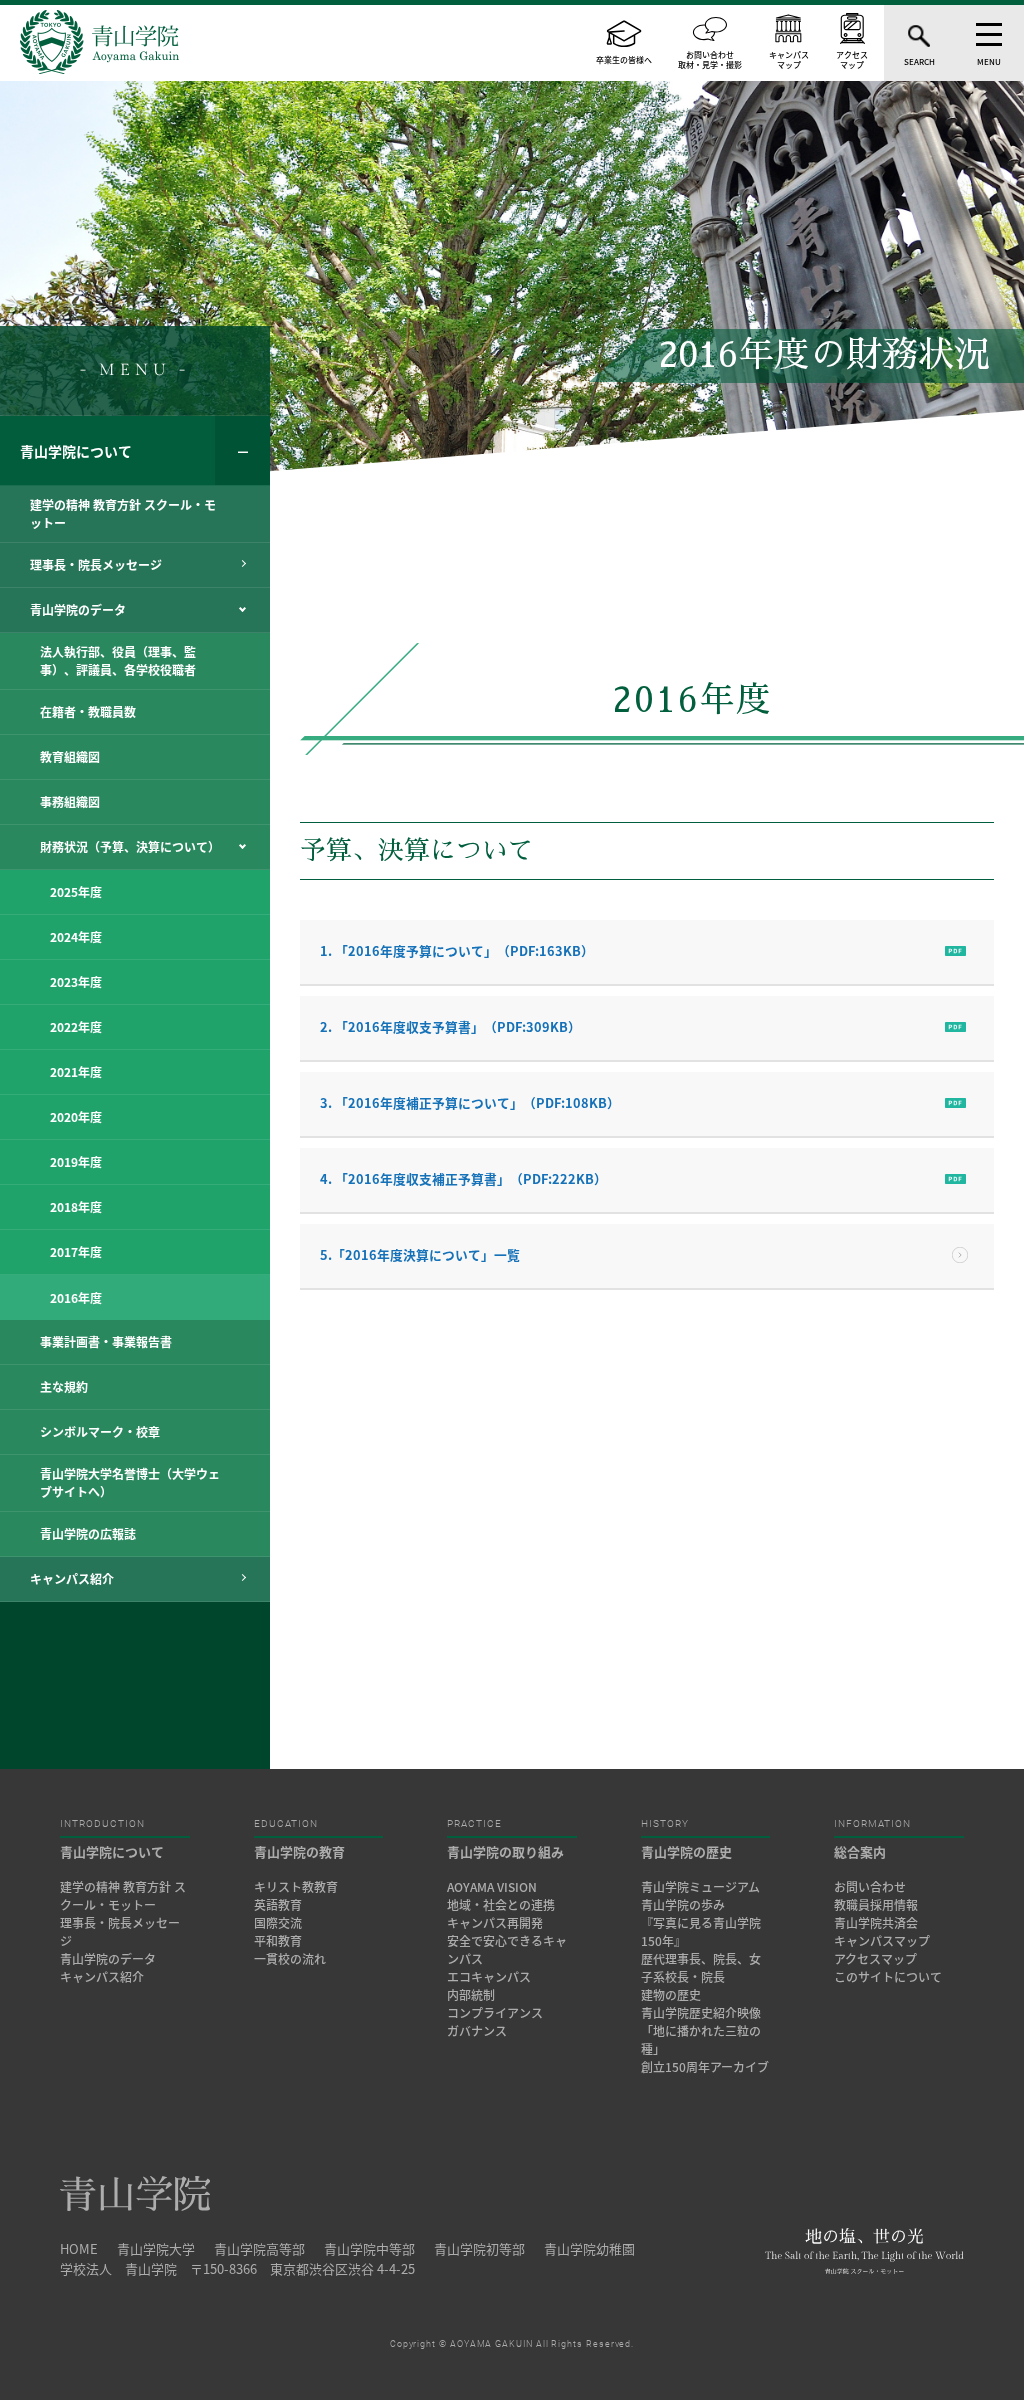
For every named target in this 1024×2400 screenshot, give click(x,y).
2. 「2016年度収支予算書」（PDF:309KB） (450, 1026)
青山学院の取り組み (505, 1851)
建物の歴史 (671, 1995)
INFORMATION (872, 1824)
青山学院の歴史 (686, 1851)
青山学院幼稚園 (589, 2248)
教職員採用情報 (876, 1905)
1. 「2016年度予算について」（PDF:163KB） (457, 950)
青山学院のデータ (108, 1959)
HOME (79, 2248)
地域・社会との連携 (501, 1905)
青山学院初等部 (479, 2248)
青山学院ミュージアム (700, 1887)
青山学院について (76, 451)
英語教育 (278, 1905)
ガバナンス (477, 2031)
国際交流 (278, 1923)
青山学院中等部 (369, 2248)
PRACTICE (474, 1824)
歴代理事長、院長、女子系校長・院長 (701, 1968)
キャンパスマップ (882, 1941)
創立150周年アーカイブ (705, 2067)
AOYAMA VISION (492, 1887)
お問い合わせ (870, 1887)
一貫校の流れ (290, 1959)
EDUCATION (286, 1824)
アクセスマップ (875, 1959)
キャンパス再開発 (495, 1923)
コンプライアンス (495, 2013)
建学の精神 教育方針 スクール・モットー (123, 1896)
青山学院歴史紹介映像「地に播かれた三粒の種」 (701, 2031)
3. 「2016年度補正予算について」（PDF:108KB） (470, 1102)
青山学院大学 (156, 2248)
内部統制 (471, 1995)
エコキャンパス (489, 1977)
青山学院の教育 (299, 1851)
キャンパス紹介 (102, 1977)
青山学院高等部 (259, 2248)
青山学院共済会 (876, 1923)
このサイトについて (888, 1977)
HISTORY (665, 1824)
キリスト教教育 (296, 1887)
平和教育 (278, 1941)
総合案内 (860, 1851)
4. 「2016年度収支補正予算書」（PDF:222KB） (463, 1178)
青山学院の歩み (683, 1905)
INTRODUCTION (102, 1824)
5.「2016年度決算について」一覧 (420, 1254)
